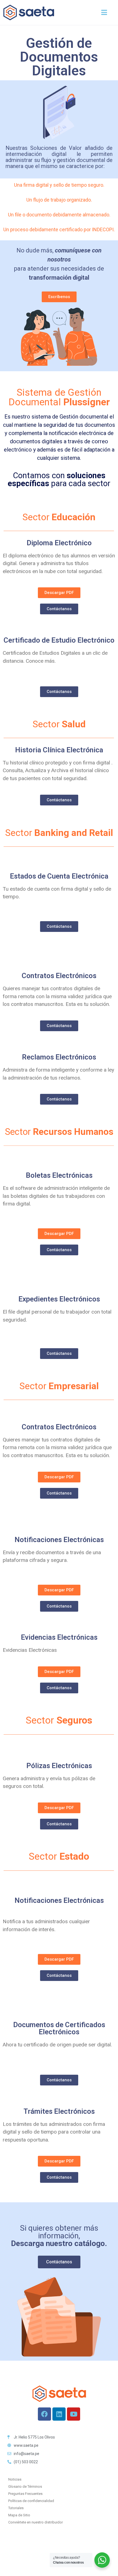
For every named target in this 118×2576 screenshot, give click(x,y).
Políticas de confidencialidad (31, 2501)
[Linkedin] (59, 2414)
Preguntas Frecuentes (25, 2494)
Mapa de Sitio (19, 2515)
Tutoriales (16, 2508)
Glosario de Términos (25, 2486)
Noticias (15, 2479)
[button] (104, 13)
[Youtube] (74, 2414)
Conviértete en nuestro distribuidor (36, 2522)
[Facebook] (44, 2414)
